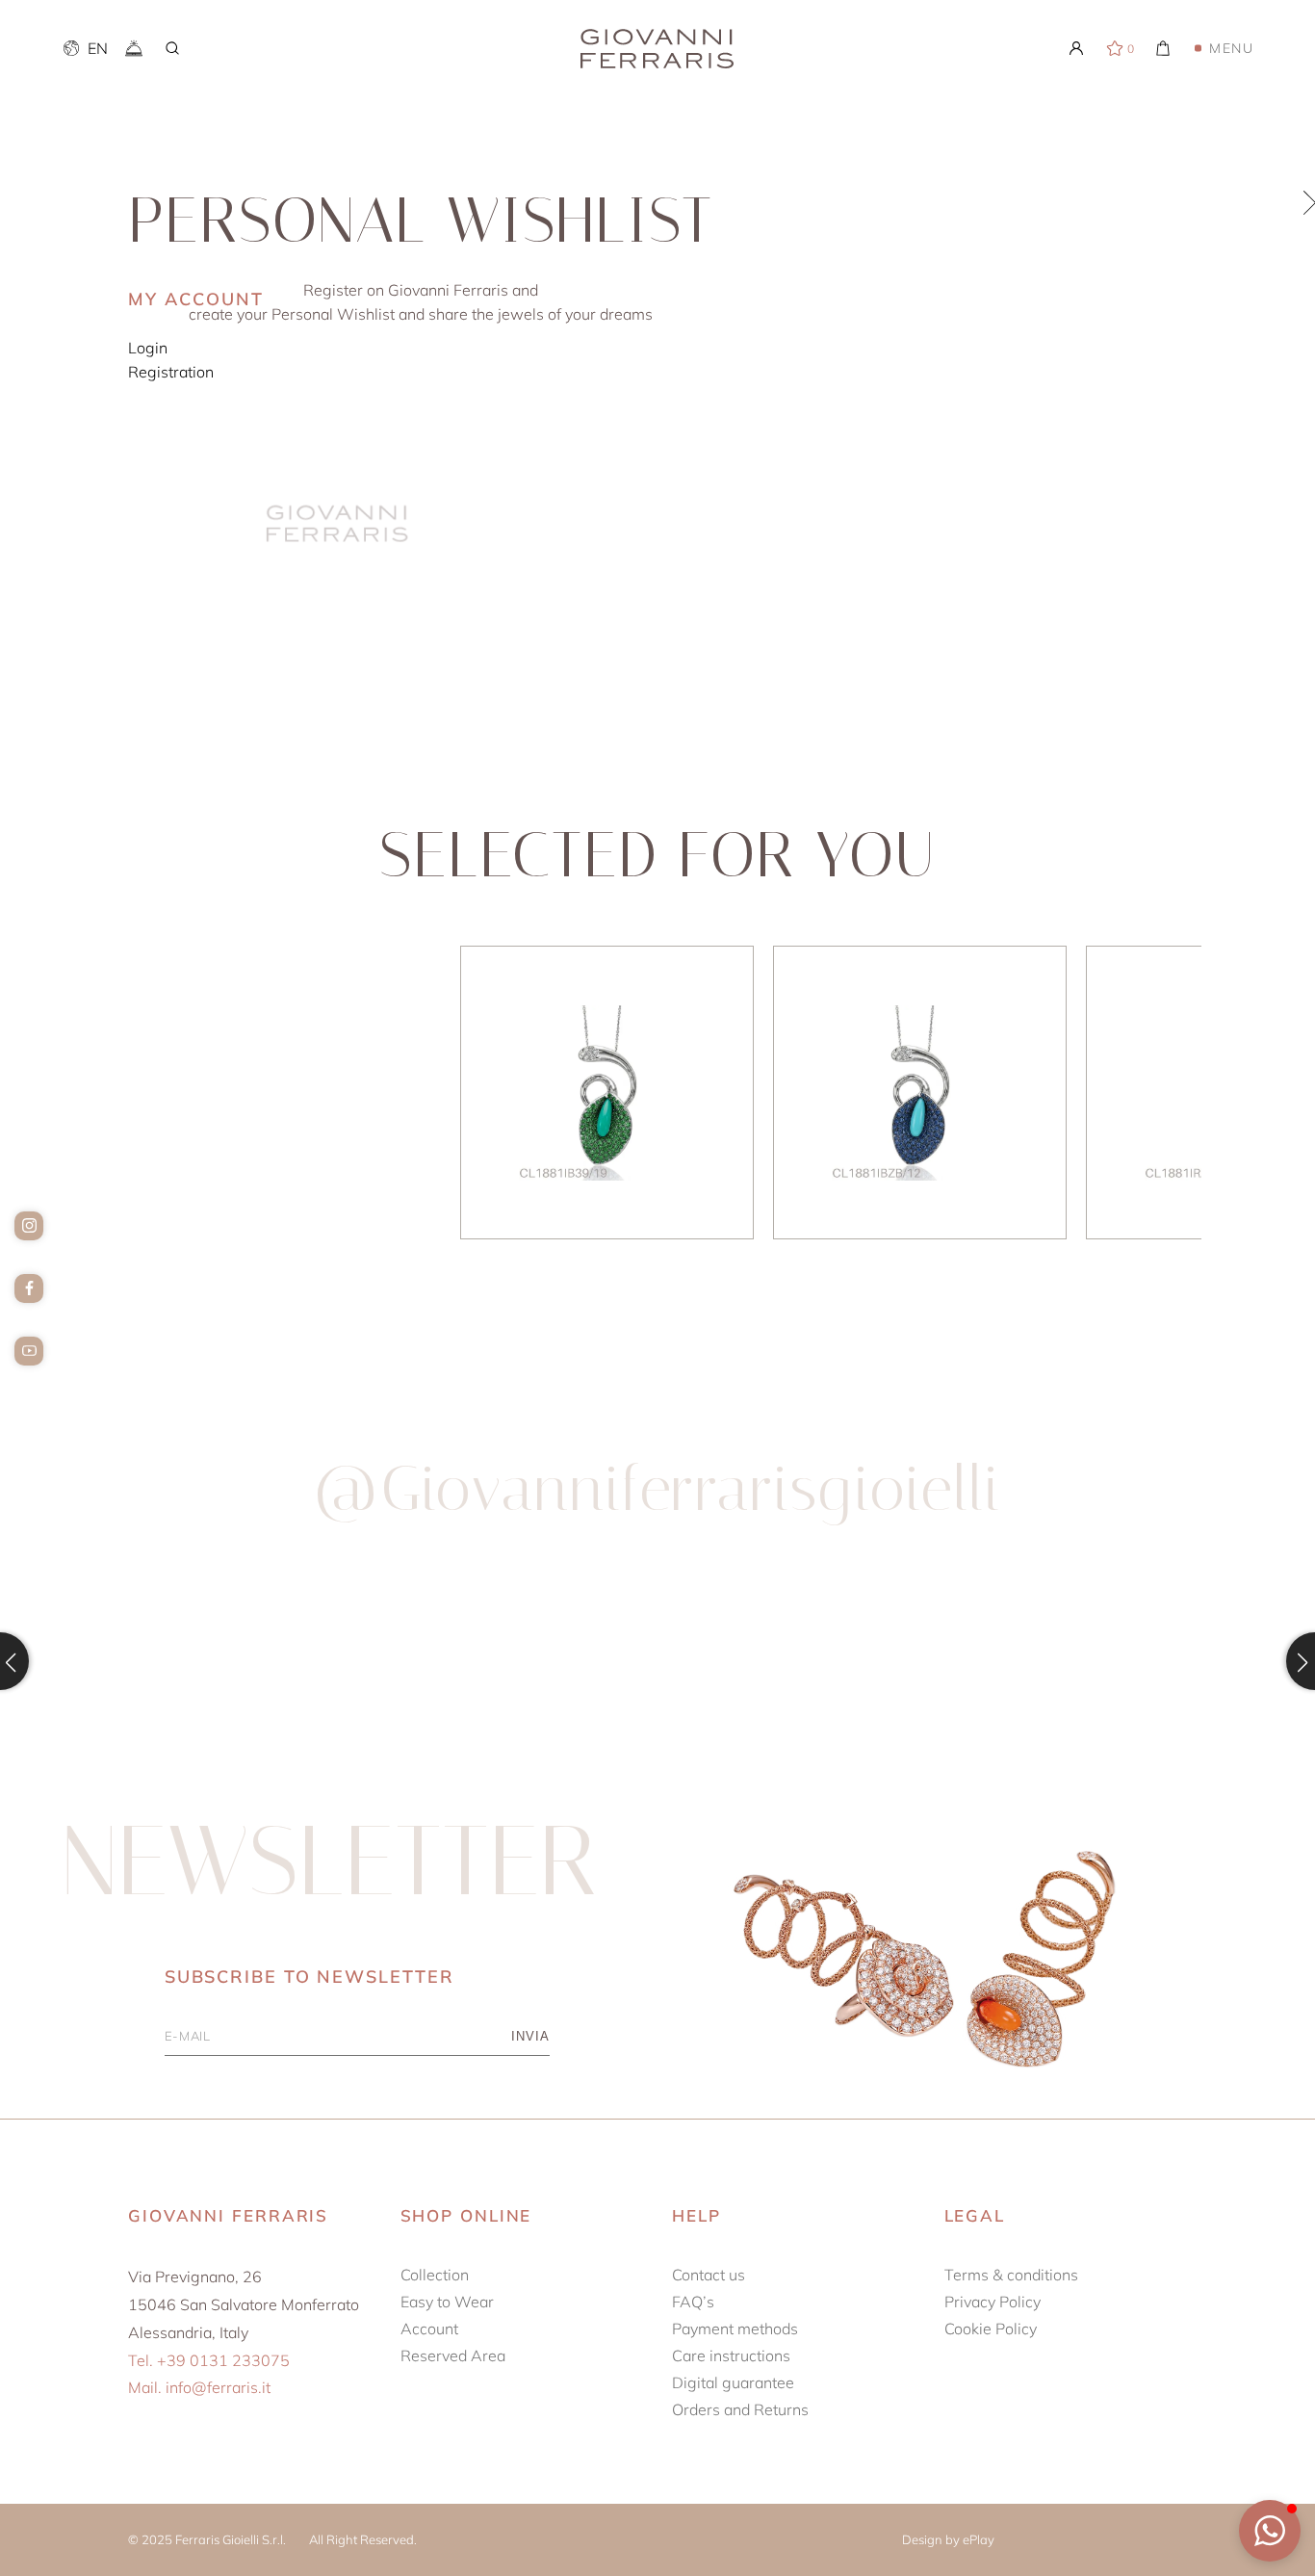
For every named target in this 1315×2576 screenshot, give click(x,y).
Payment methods (735, 2329)
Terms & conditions (1011, 2275)
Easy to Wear (447, 2302)
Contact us (709, 2275)
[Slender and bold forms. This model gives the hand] (492, 1661)
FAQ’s (693, 2302)
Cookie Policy (991, 2329)
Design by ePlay (948, 2539)
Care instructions (731, 2355)
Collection (435, 2275)
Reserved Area (453, 2355)
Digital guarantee (733, 2382)
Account (429, 2329)
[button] (1270, 2531)
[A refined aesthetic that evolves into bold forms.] (161, 1661)
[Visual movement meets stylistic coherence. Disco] (823, 1661)
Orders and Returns (740, 2409)
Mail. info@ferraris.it (199, 2387)
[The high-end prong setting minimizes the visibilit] (1154, 1661)
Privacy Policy (993, 2302)
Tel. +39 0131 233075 (209, 2360)
